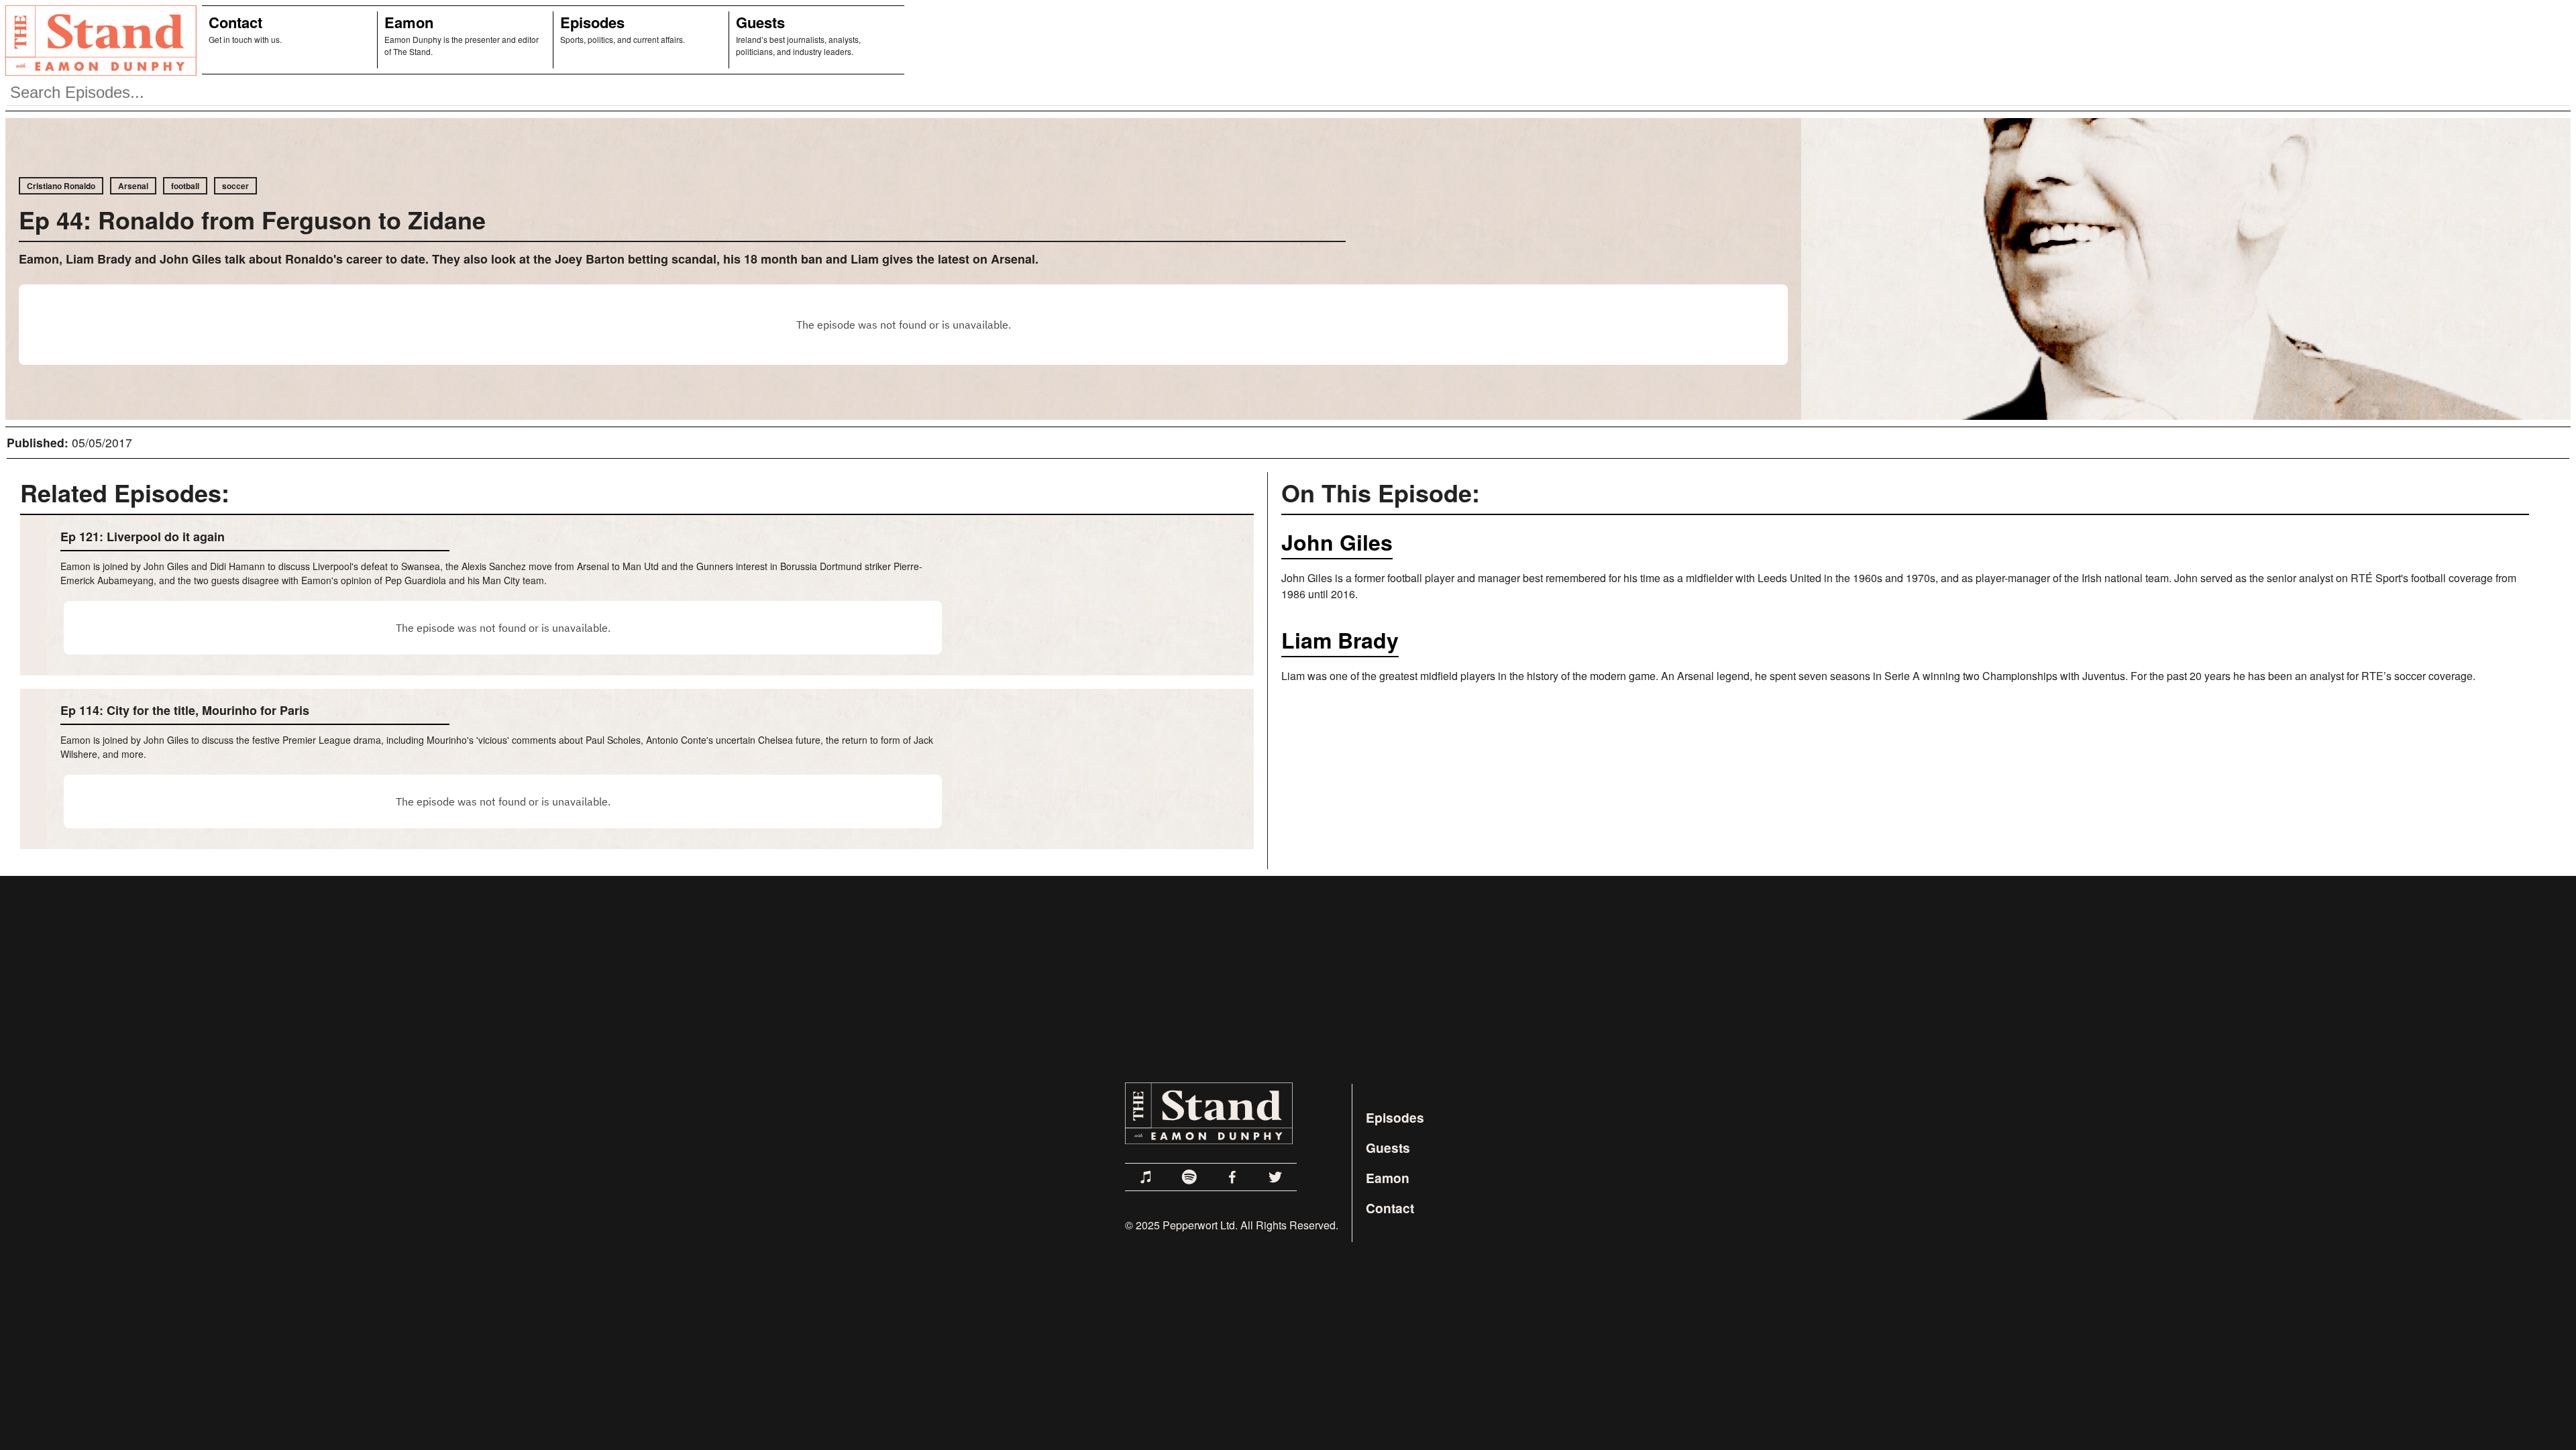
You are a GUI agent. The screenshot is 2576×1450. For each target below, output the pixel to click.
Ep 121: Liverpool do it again (143, 537)
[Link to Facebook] (1232, 1177)
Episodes (592, 22)
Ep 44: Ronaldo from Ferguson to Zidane (252, 219)
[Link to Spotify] (1189, 1177)
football (185, 186)
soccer (235, 186)
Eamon (409, 22)
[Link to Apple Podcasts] (1146, 1177)
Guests (760, 22)
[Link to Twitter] (1275, 1177)
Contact (235, 22)
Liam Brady (1340, 640)
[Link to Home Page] (98, 40)
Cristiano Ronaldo (61, 186)
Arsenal (133, 186)
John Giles (1337, 542)
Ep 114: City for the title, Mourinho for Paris (185, 710)
